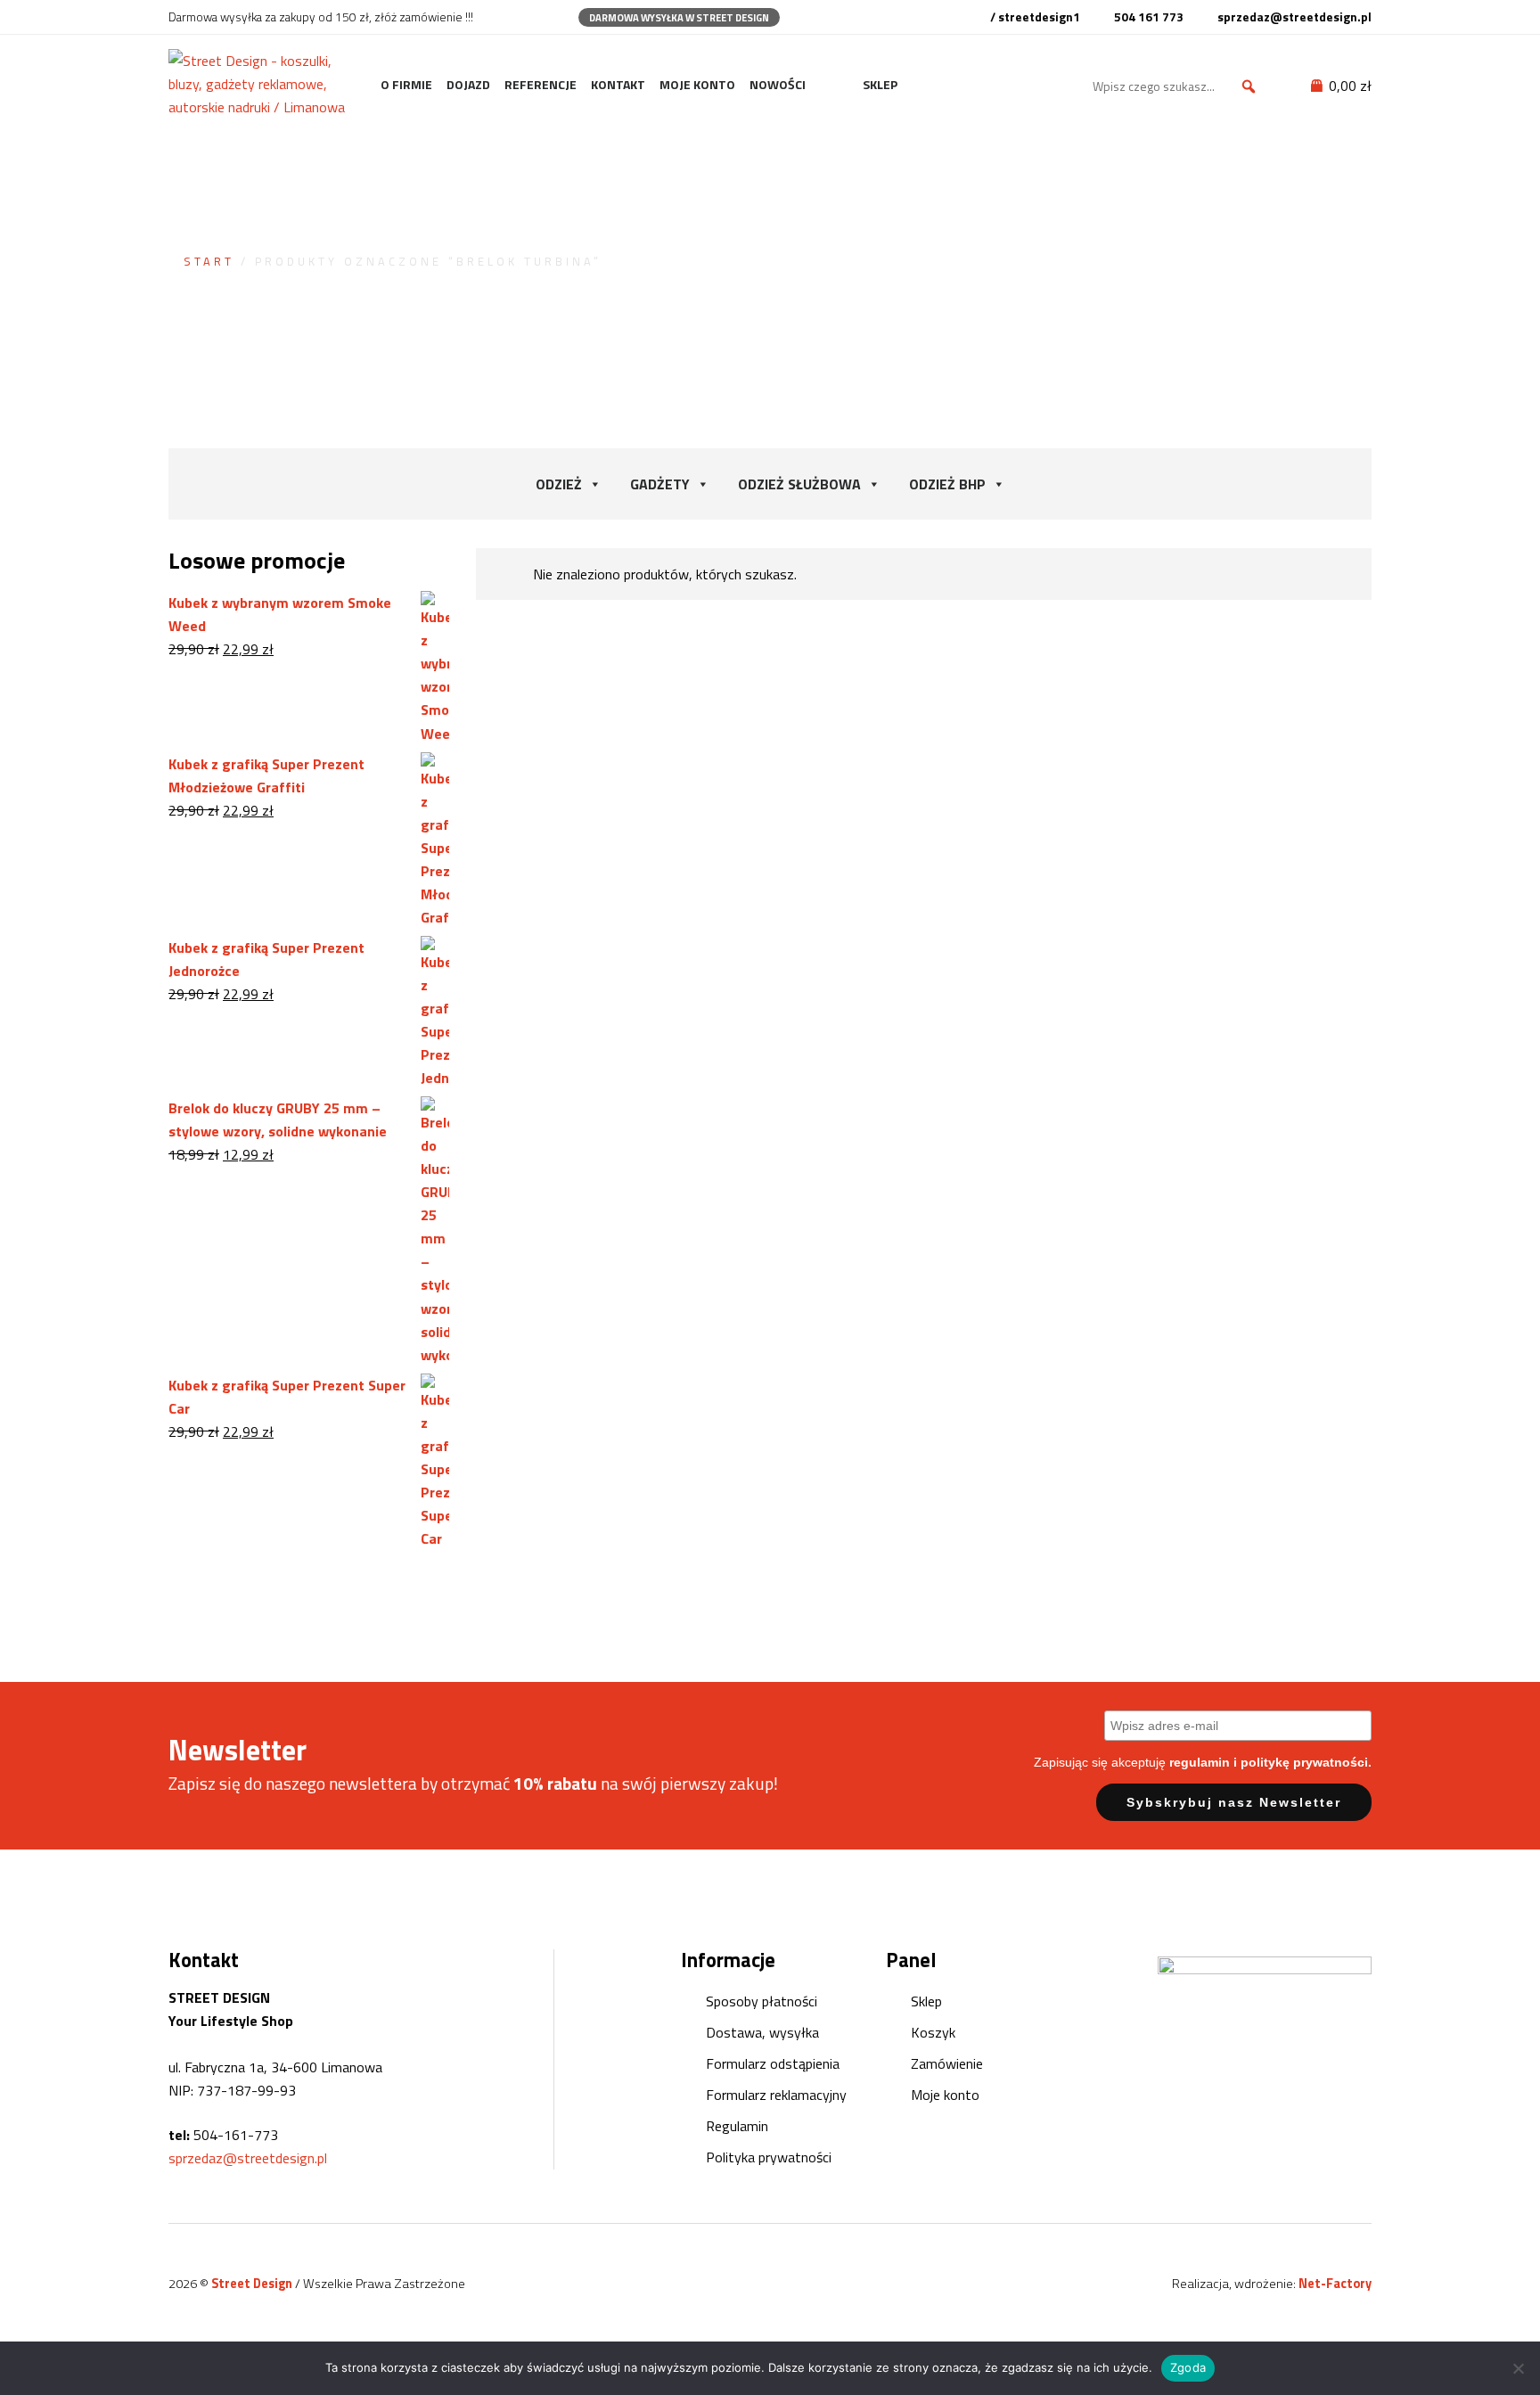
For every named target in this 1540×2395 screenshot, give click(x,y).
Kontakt (618, 84)
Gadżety (660, 484)
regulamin (1200, 1762)
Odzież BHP (947, 484)
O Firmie (406, 84)
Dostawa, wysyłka (762, 2032)
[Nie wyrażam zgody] (1518, 2368)
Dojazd (468, 84)
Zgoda (1188, 2367)
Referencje (541, 84)
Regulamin (737, 2126)
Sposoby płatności (762, 2001)
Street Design (253, 2284)
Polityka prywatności (769, 2157)
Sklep (880, 84)
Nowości (778, 84)
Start (209, 261)
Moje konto (697, 84)
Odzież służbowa (799, 484)
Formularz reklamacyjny (776, 2095)
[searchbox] (1177, 86)
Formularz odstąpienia (773, 2063)
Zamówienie (947, 2063)
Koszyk (933, 2032)
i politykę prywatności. (1302, 1762)
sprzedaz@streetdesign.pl (248, 2158)
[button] (1249, 86)
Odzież (559, 484)
